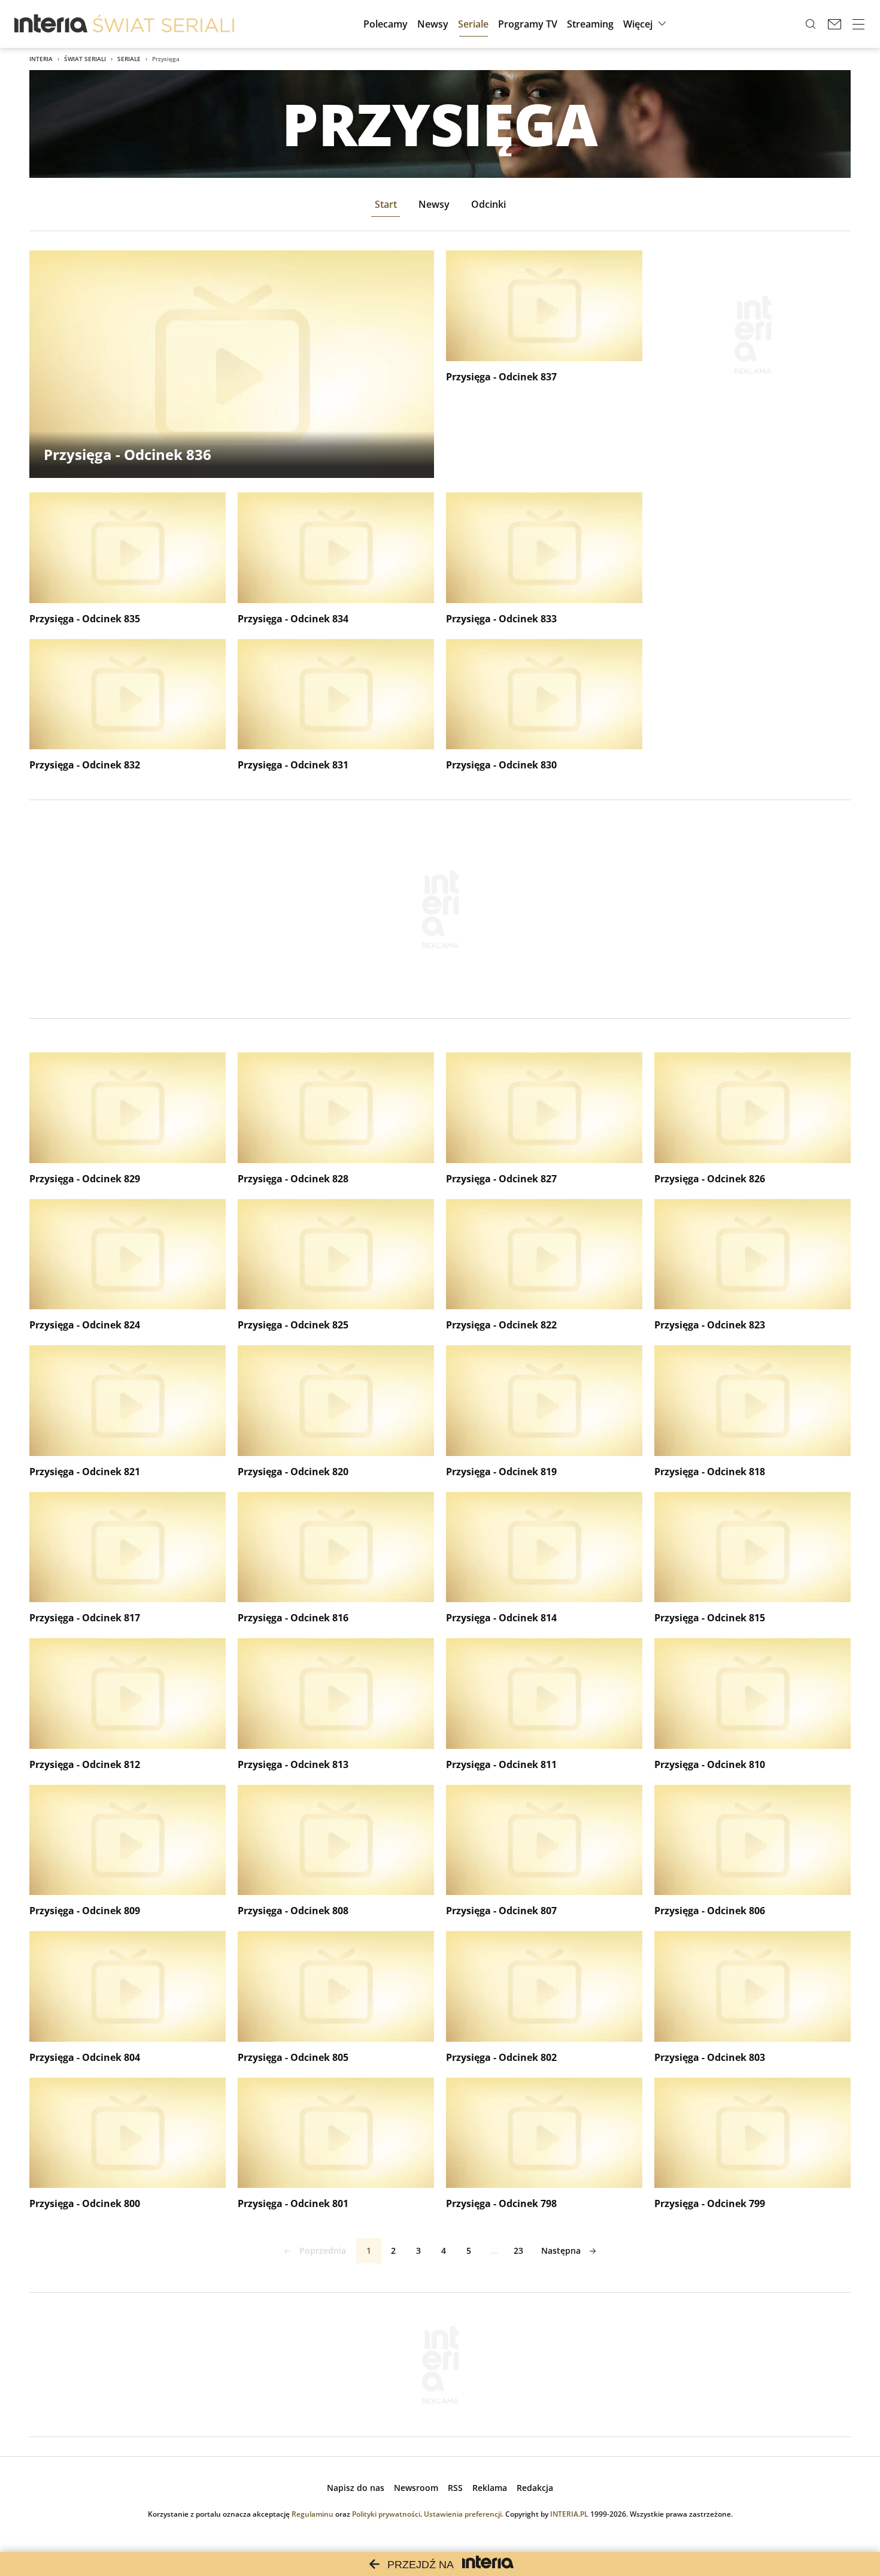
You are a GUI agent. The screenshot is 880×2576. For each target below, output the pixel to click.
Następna (561, 2250)
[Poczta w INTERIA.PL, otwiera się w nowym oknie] (835, 24)
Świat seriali (85, 59)
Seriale (129, 59)
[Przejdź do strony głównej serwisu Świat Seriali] (163, 24)
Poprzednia (323, 2250)
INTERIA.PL (569, 2514)
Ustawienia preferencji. (464, 2514)
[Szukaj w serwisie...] (811, 24)
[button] (646, 24)
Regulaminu (312, 2514)
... (494, 2250)
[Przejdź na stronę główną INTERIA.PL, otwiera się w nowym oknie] (51, 24)
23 (518, 2250)
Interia (41, 59)
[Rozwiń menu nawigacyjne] (858, 24)
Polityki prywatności (386, 2514)
